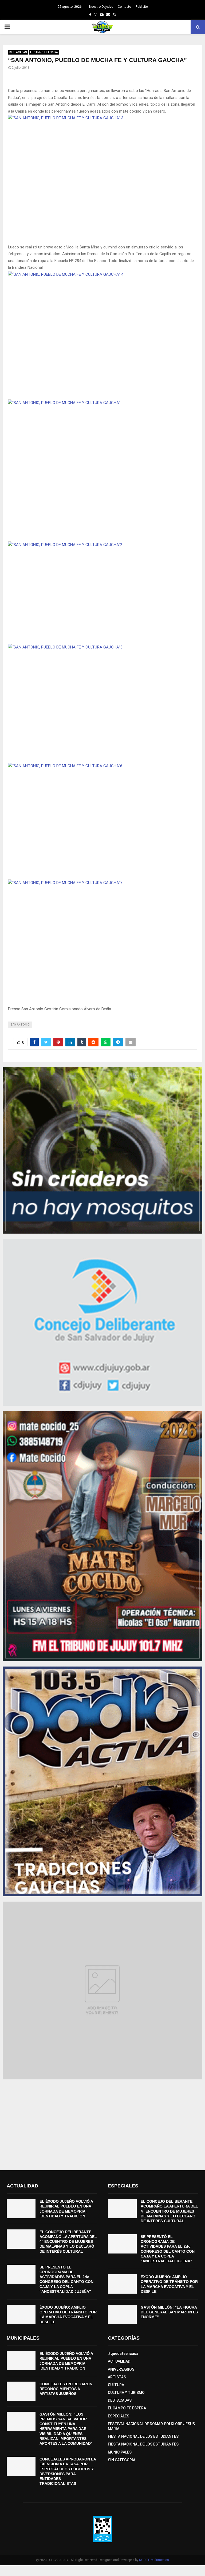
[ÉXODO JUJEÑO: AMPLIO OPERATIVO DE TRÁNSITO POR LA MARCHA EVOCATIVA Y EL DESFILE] (21, 2314)
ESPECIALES (119, 2416)
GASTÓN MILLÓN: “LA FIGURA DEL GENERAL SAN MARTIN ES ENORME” (169, 2312)
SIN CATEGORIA (122, 2460)
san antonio (20, 1025)
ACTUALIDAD (119, 2361)
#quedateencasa (123, 2354)
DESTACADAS (18, 52)
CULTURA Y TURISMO (126, 2393)
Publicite (142, 7)
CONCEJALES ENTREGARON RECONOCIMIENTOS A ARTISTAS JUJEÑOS (66, 2389)
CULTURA (116, 2385)
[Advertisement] (102, 2122)
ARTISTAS (117, 2377)
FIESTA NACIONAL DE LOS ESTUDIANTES (143, 2436)
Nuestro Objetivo (101, 7)
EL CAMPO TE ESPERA (44, 52)
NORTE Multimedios (154, 2560)
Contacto (124, 7)
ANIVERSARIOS (121, 2369)
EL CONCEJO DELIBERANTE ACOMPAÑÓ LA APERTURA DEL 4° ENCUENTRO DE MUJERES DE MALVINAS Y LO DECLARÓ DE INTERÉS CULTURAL (68, 2242)
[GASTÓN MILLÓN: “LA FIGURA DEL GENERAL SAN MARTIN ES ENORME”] (122, 2314)
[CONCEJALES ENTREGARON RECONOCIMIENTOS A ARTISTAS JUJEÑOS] (21, 2391)
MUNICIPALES (120, 2452)
